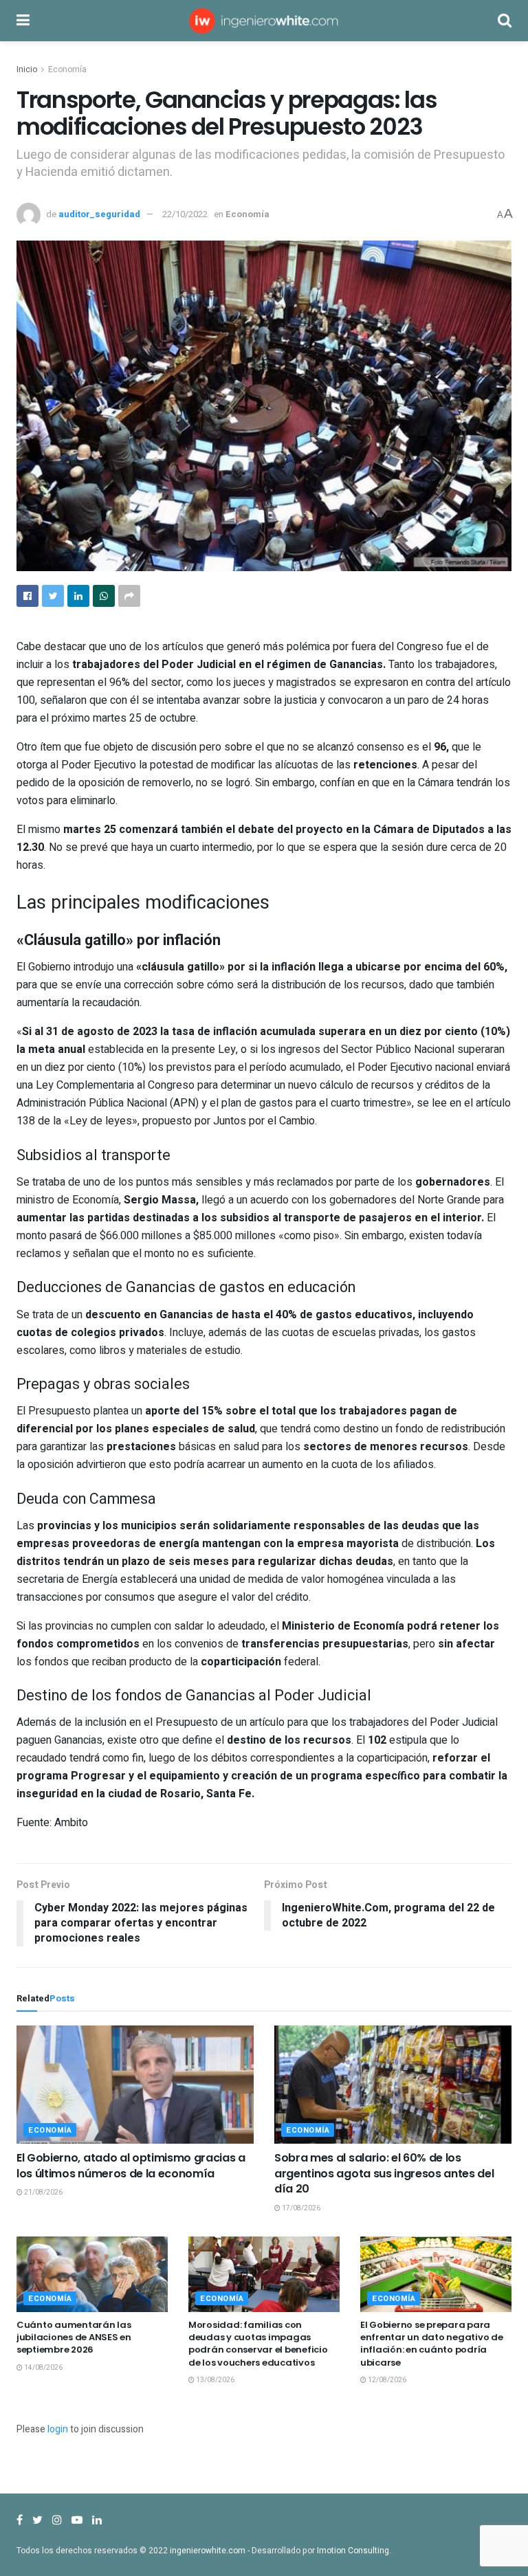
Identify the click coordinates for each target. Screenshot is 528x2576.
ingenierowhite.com (208, 2551)
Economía (67, 69)
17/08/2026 (300, 2208)
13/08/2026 (214, 2380)
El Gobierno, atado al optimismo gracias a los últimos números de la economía (131, 2165)
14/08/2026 (43, 2368)
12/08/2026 (386, 2380)
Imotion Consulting (353, 2551)
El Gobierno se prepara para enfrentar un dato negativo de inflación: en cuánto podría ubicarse (431, 2344)
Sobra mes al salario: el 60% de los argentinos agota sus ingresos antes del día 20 (384, 2173)
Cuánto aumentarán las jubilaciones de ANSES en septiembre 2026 (74, 2337)
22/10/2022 (185, 214)
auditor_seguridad (99, 214)
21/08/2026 (43, 2192)
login (58, 2429)
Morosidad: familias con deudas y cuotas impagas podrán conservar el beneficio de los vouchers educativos (258, 2344)
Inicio (27, 69)
